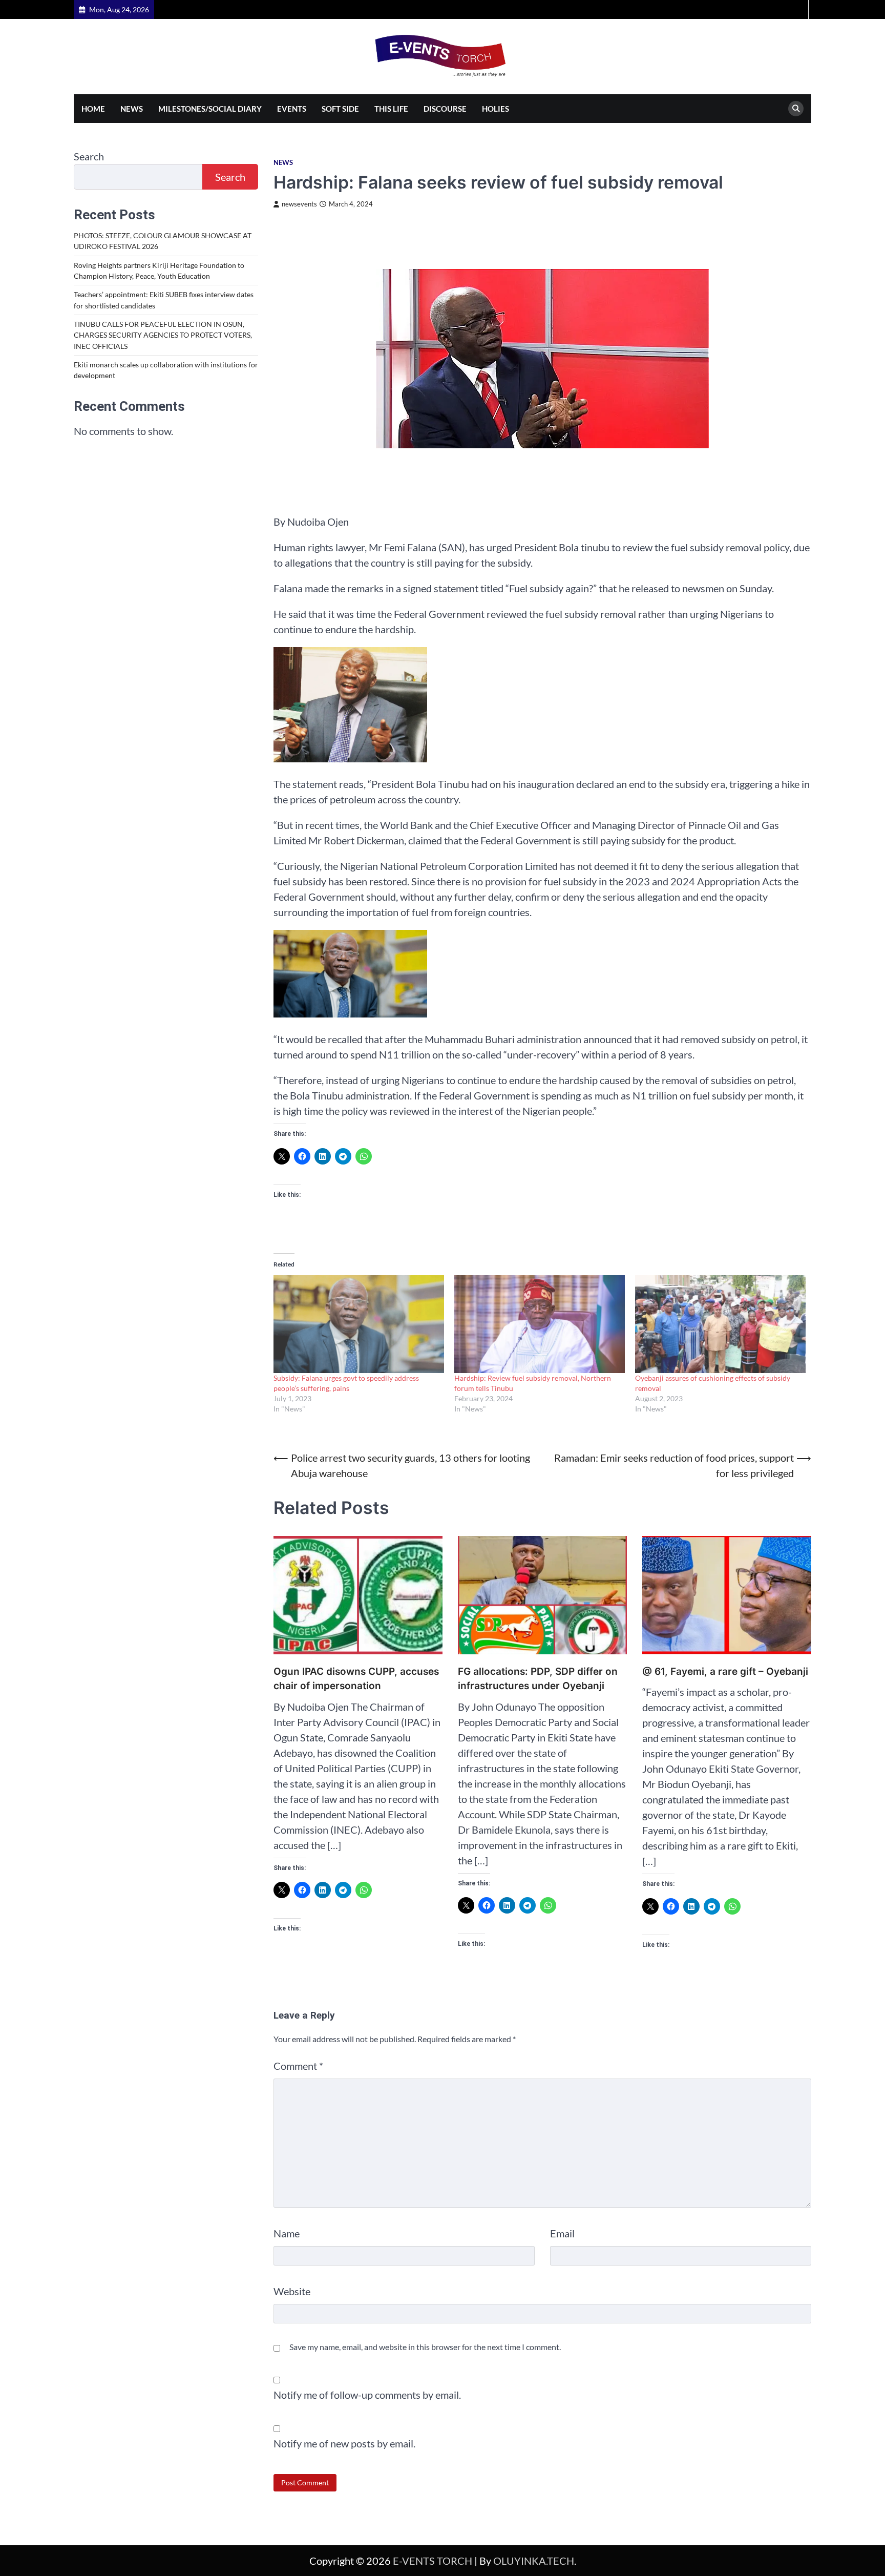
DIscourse (445, 109)
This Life (391, 109)
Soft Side (340, 109)
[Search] (796, 109)
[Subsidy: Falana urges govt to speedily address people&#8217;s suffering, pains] (359, 1324)
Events (292, 109)
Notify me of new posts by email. (344, 2443)
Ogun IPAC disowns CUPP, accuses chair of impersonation (356, 1679)
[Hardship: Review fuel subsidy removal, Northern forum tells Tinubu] (540, 1324)
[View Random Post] (799, 9)
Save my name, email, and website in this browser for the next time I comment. (425, 2347)
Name (287, 2233)
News (132, 109)
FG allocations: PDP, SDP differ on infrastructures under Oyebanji (538, 1679)
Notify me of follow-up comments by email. (367, 2395)
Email (562, 2233)
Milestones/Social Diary (210, 109)
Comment (298, 2066)
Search (89, 156)
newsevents (299, 204)
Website (292, 2291)
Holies (496, 109)
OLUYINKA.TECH (534, 2561)
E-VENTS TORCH (433, 2561)
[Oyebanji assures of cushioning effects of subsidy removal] (720, 1324)
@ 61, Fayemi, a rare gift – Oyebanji (725, 1671)
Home (93, 109)
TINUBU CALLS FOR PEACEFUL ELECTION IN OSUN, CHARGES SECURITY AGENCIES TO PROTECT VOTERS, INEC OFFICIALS (163, 335)
